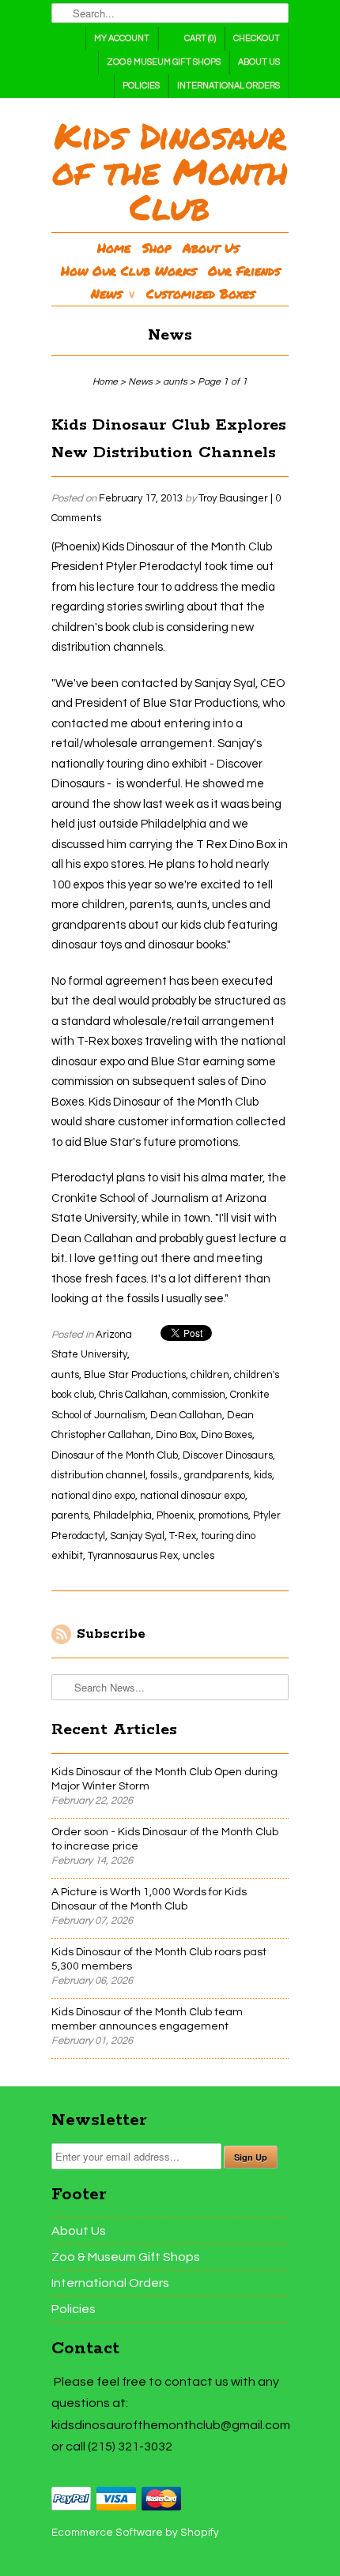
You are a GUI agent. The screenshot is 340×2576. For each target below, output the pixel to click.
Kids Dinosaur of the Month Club (170, 171)
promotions (223, 1515)
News (113, 293)
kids (263, 1475)
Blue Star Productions (135, 1375)
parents (70, 1515)
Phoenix (175, 1515)
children (210, 1375)
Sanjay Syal (137, 1536)
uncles (198, 1556)
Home (114, 248)
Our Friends (244, 270)
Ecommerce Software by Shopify (135, 2533)
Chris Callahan (133, 1395)
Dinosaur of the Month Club (115, 1455)
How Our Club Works (128, 270)
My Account (122, 38)
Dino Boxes (227, 1435)
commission (199, 1395)
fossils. (165, 1475)
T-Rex (183, 1536)
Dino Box (176, 1435)
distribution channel (98, 1475)
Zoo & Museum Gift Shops (164, 62)
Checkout (257, 38)
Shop (157, 248)
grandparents (217, 1475)
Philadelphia (123, 1515)
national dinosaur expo (193, 1496)
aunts (65, 1375)
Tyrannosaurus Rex (133, 1556)
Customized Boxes (200, 293)
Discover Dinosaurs (228, 1455)
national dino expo (93, 1496)
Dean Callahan (186, 1415)
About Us (259, 62)
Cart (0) (200, 38)
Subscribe (111, 1634)
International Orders (229, 86)
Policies (141, 86)
